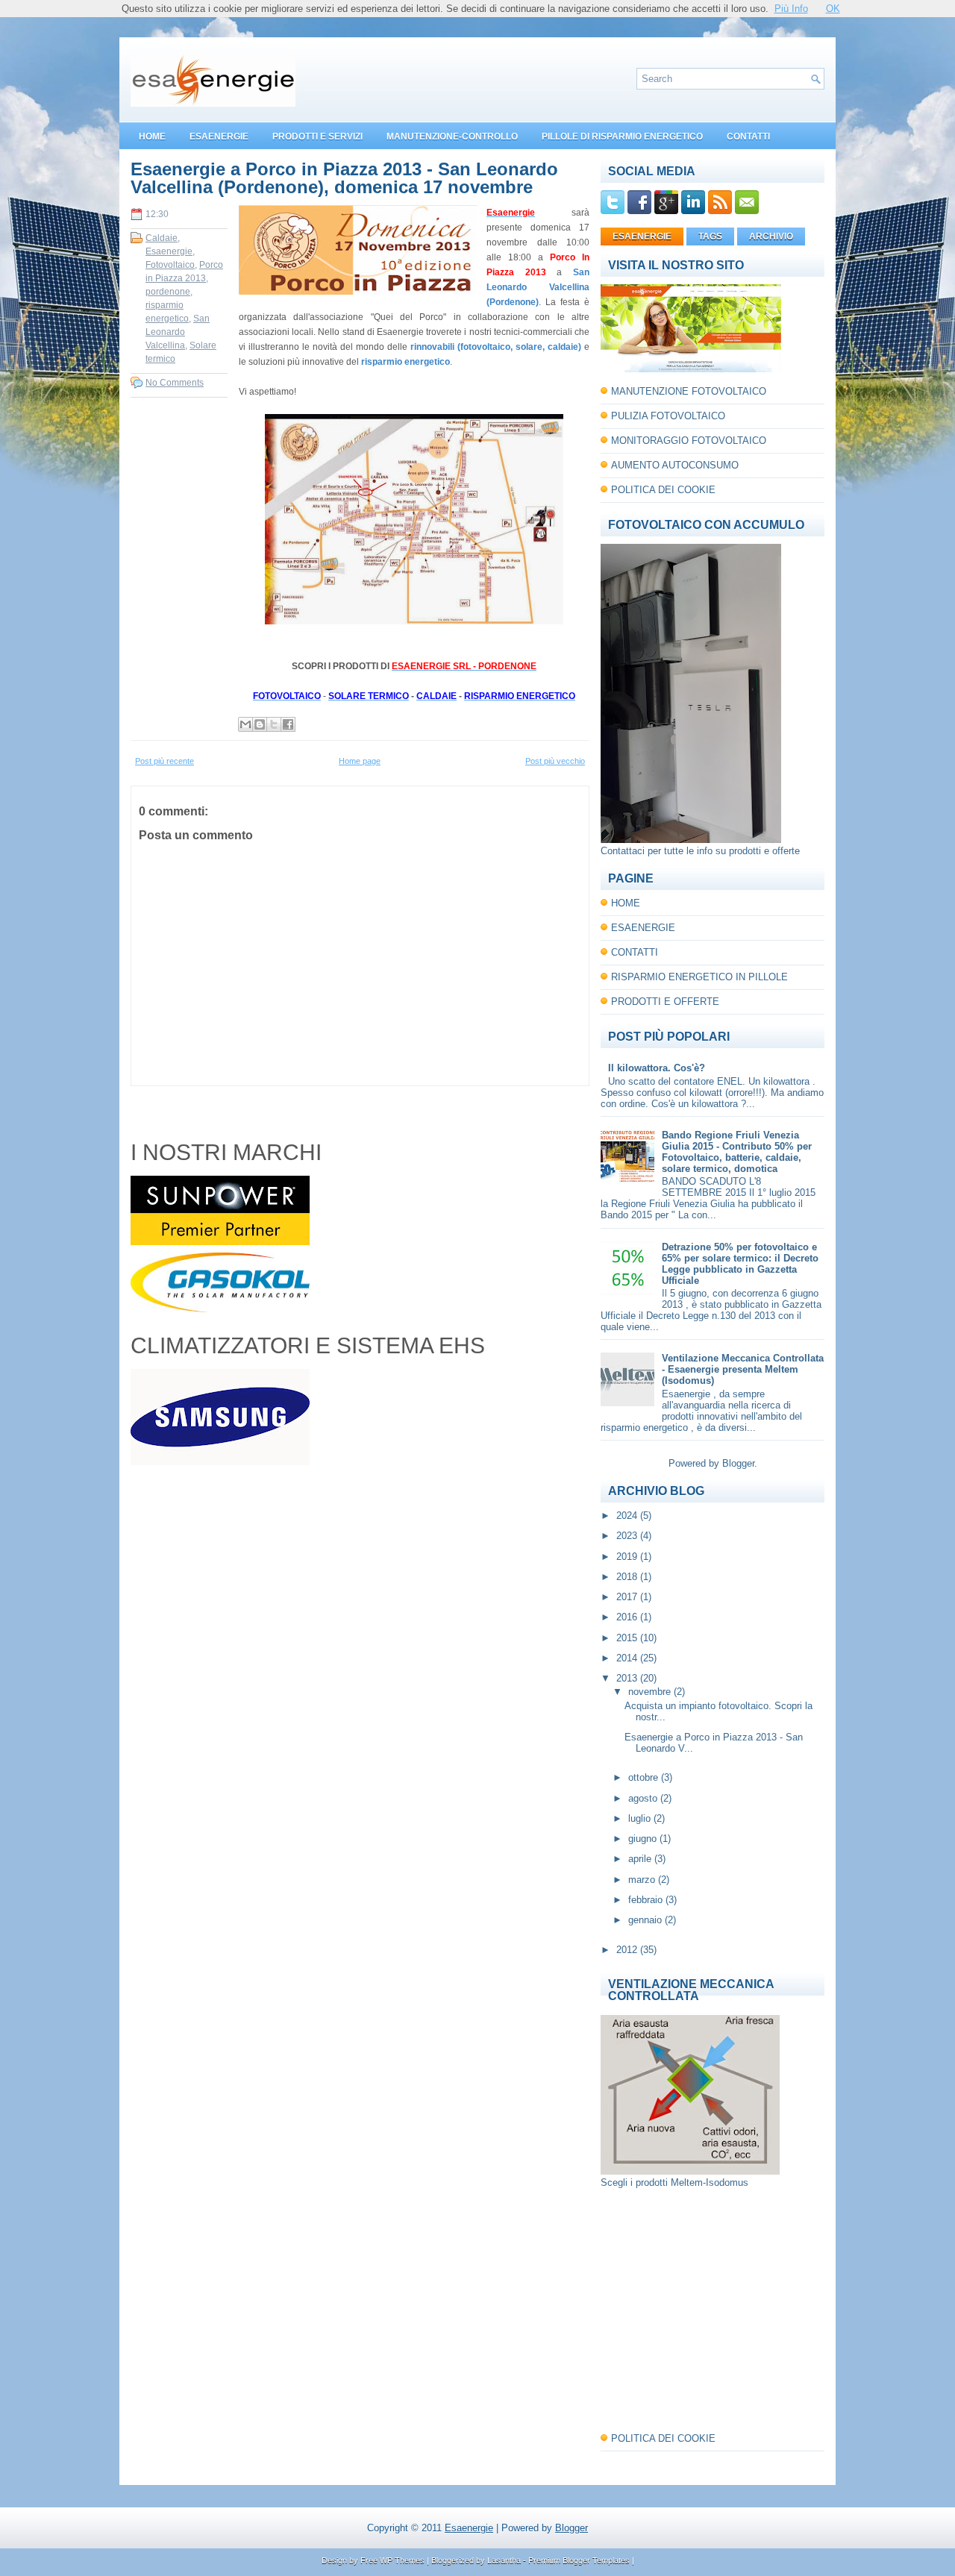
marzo (643, 1880)
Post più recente (165, 761)
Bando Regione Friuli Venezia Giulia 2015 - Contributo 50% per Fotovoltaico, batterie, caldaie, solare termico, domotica (737, 1152)
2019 (628, 1557)
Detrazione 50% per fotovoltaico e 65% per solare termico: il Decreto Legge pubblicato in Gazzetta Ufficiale (740, 1264)
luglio (641, 1818)
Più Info (791, 9)
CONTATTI (748, 137)
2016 (628, 1617)
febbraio (647, 1900)
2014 (628, 1658)
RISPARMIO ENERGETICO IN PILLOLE (699, 977)
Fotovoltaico (170, 265)
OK (833, 9)
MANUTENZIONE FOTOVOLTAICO (689, 391)
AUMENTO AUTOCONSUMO (675, 465)
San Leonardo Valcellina (178, 332)
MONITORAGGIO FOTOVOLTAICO (689, 441)
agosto (644, 1798)
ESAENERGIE (219, 137)
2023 (628, 1536)
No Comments (175, 383)
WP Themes (402, 2560)
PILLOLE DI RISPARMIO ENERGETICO (622, 137)
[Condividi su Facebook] (288, 724)
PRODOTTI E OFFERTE (665, 1002)
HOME (152, 137)
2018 (628, 1577)
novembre (651, 1692)
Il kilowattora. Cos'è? (657, 1068)
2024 (628, 1516)
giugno (644, 1839)
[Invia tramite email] (245, 724)
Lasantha (504, 2560)
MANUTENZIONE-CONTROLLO (452, 137)
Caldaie (162, 238)
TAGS (710, 236)
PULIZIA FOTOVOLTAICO (668, 416)
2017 (628, 1597)
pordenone (168, 292)
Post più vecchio (555, 761)
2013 (628, 1678)
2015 (628, 1638)
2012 (628, 1950)
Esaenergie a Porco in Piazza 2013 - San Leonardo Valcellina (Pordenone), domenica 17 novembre (344, 178)
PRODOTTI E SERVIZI (317, 137)
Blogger (738, 1463)
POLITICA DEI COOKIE (663, 490)
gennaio (646, 1920)
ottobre (645, 1777)
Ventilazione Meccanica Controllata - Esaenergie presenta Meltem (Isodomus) (743, 1369)
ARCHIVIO (771, 236)
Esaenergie (169, 251)
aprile (641, 1859)
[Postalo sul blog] (260, 724)
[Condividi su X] (274, 724)
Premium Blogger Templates (579, 2560)
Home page (360, 761)
